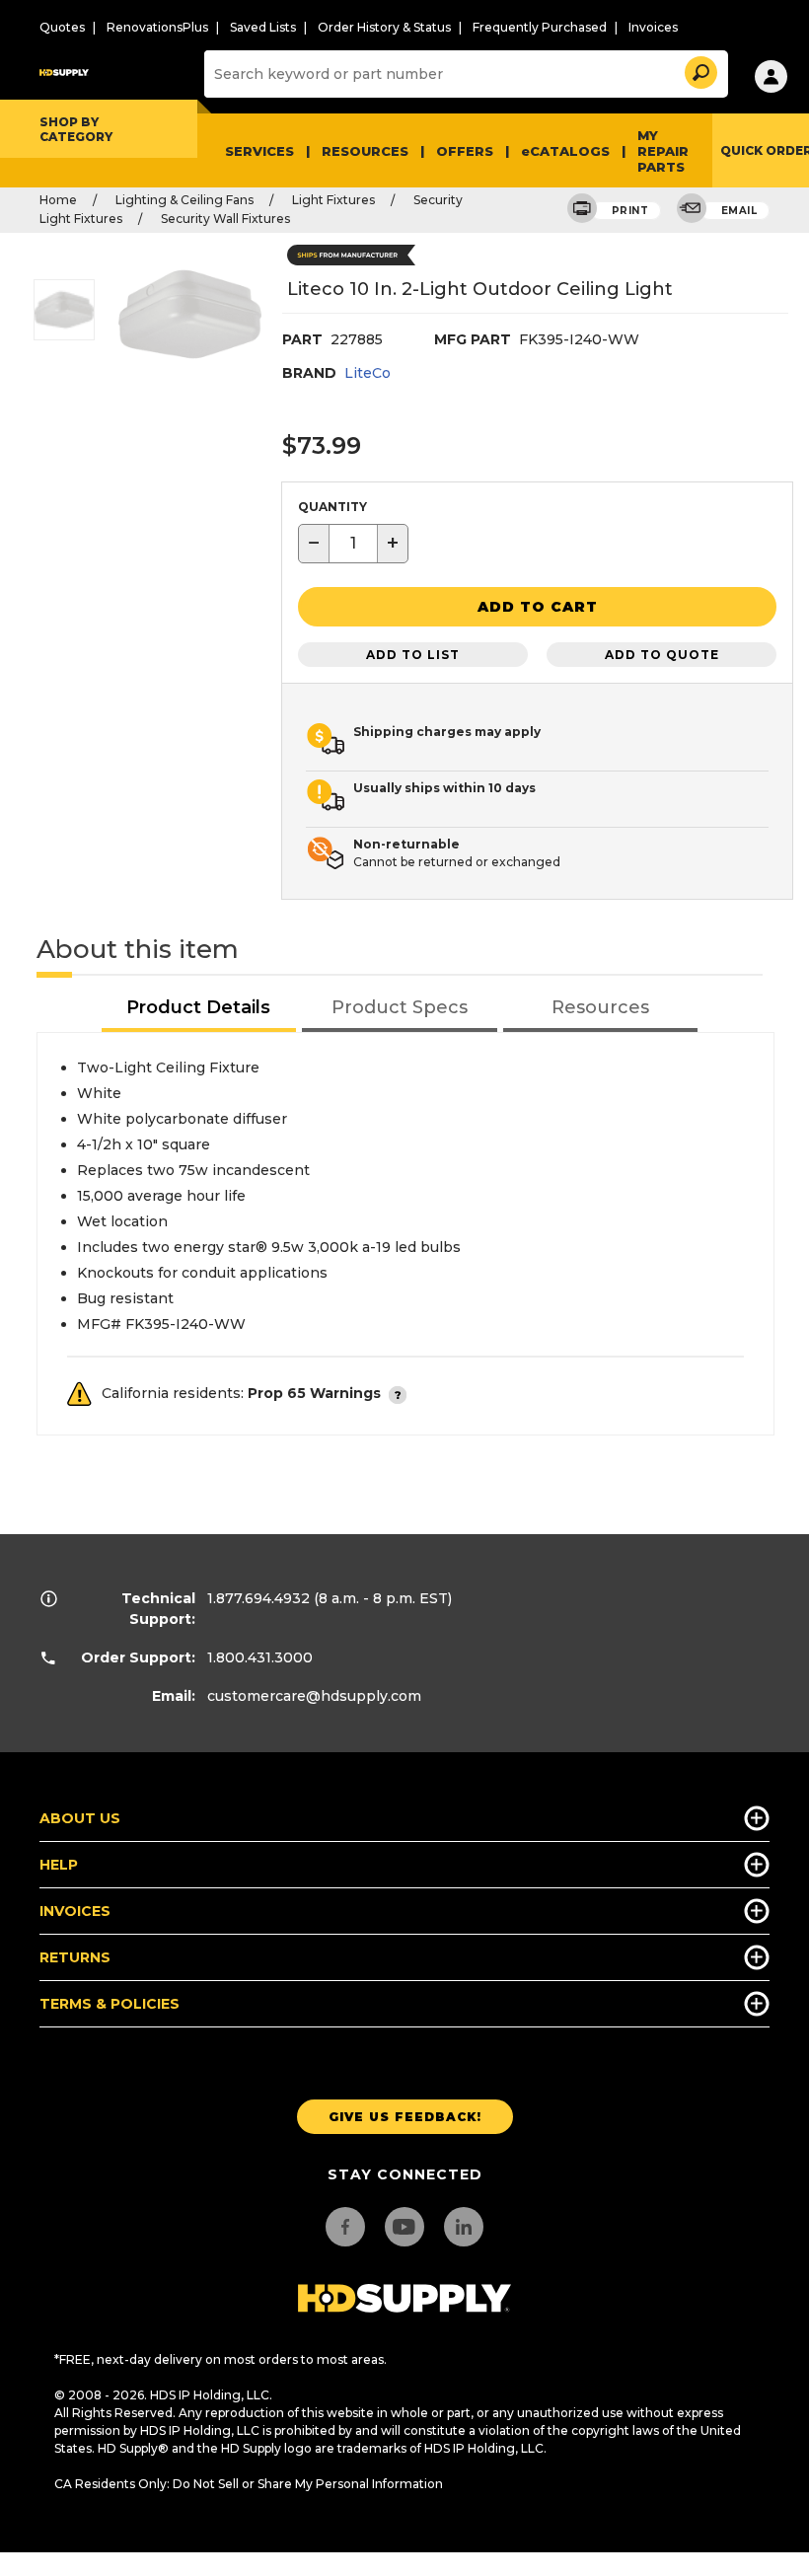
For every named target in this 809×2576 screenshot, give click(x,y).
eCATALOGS (565, 151)
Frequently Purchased (540, 27)
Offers (465, 151)
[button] (699, 70)
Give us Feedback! (405, 2117)
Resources (365, 151)
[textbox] (353, 544)
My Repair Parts (663, 151)
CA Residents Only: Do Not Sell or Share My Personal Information (249, 2484)
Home (58, 200)
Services (259, 151)
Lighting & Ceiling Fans (184, 200)
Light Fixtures (333, 200)
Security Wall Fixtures (225, 219)
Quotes (62, 27)
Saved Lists (263, 27)
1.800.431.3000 (260, 1657)
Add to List (413, 655)
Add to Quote (662, 655)
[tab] (199, 1009)
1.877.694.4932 (258, 1598)
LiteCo (368, 373)
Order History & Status (384, 27)
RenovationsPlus (157, 27)
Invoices (653, 27)
